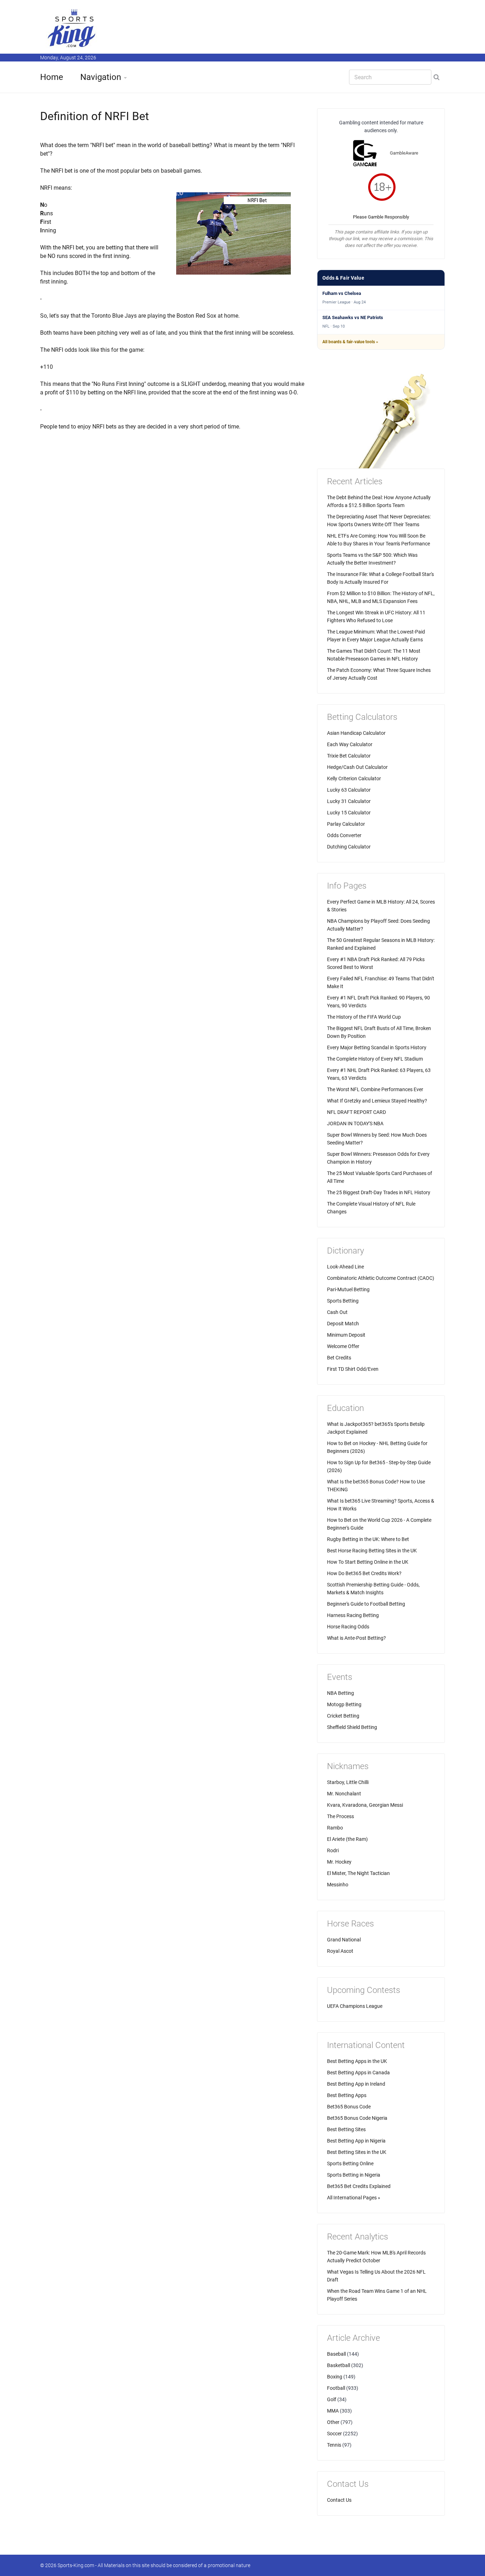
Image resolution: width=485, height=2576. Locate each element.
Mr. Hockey (339, 1862)
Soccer (334, 2434)
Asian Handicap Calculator (356, 733)
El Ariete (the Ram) (347, 1839)
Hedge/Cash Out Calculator (357, 767)
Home (52, 77)
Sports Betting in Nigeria (354, 2175)
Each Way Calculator (350, 744)
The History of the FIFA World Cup (364, 1017)
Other (333, 2422)
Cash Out (337, 1312)
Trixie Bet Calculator (349, 756)
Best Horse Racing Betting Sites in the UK (372, 1551)
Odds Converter (344, 835)
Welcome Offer (343, 1346)
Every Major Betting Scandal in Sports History (377, 1047)
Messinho (338, 1885)
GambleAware (404, 153)
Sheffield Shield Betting (352, 1727)
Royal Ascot (340, 1951)
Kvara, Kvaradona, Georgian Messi (365, 1805)
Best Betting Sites (346, 2129)
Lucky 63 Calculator (349, 790)
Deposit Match (343, 1324)
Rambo (335, 1828)
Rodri (333, 1850)
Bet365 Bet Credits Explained (359, 2186)
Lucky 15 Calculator (349, 813)
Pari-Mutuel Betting (348, 1289)
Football (336, 2388)
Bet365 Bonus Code (349, 2107)
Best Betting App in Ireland (356, 2084)
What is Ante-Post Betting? (356, 1638)
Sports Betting (343, 1301)
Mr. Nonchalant (344, 1794)
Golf (332, 2399)
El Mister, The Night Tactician (358, 1873)
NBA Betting (340, 1693)
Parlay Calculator (346, 824)
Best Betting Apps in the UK (357, 2061)
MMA (333, 2411)
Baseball (336, 2354)
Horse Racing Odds (348, 1627)
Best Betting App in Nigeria (356, 2141)
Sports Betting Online (350, 2163)
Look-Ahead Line (345, 1267)
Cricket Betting (343, 1716)
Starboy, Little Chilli (348, 1782)
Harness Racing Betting (353, 1615)
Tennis (334, 2445)
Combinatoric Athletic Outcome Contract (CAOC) (381, 1278)
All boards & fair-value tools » (350, 342)
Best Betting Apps (347, 2095)
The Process (340, 1816)
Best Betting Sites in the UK (357, 2152)
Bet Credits (339, 1358)
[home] (72, 28)
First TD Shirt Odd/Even (353, 1369)
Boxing (335, 2377)
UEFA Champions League (355, 2006)
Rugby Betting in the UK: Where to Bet (368, 1539)
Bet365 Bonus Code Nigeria (357, 2118)
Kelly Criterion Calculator (354, 778)
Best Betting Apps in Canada (358, 2073)
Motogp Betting (344, 1704)
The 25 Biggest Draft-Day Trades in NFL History (379, 1192)
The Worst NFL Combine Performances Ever (375, 1089)
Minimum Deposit (346, 1335)
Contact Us (339, 2500)
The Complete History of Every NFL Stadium (375, 1059)
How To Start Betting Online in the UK (368, 1562)
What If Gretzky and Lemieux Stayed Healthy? (377, 1101)
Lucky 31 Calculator (349, 801)
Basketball (339, 2365)
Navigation (101, 77)
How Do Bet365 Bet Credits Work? (364, 1573)
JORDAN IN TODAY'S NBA (355, 1123)
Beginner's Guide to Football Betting (366, 1604)
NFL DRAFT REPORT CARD (356, 1112)
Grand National (344, 1940)
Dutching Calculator (349, 847)
